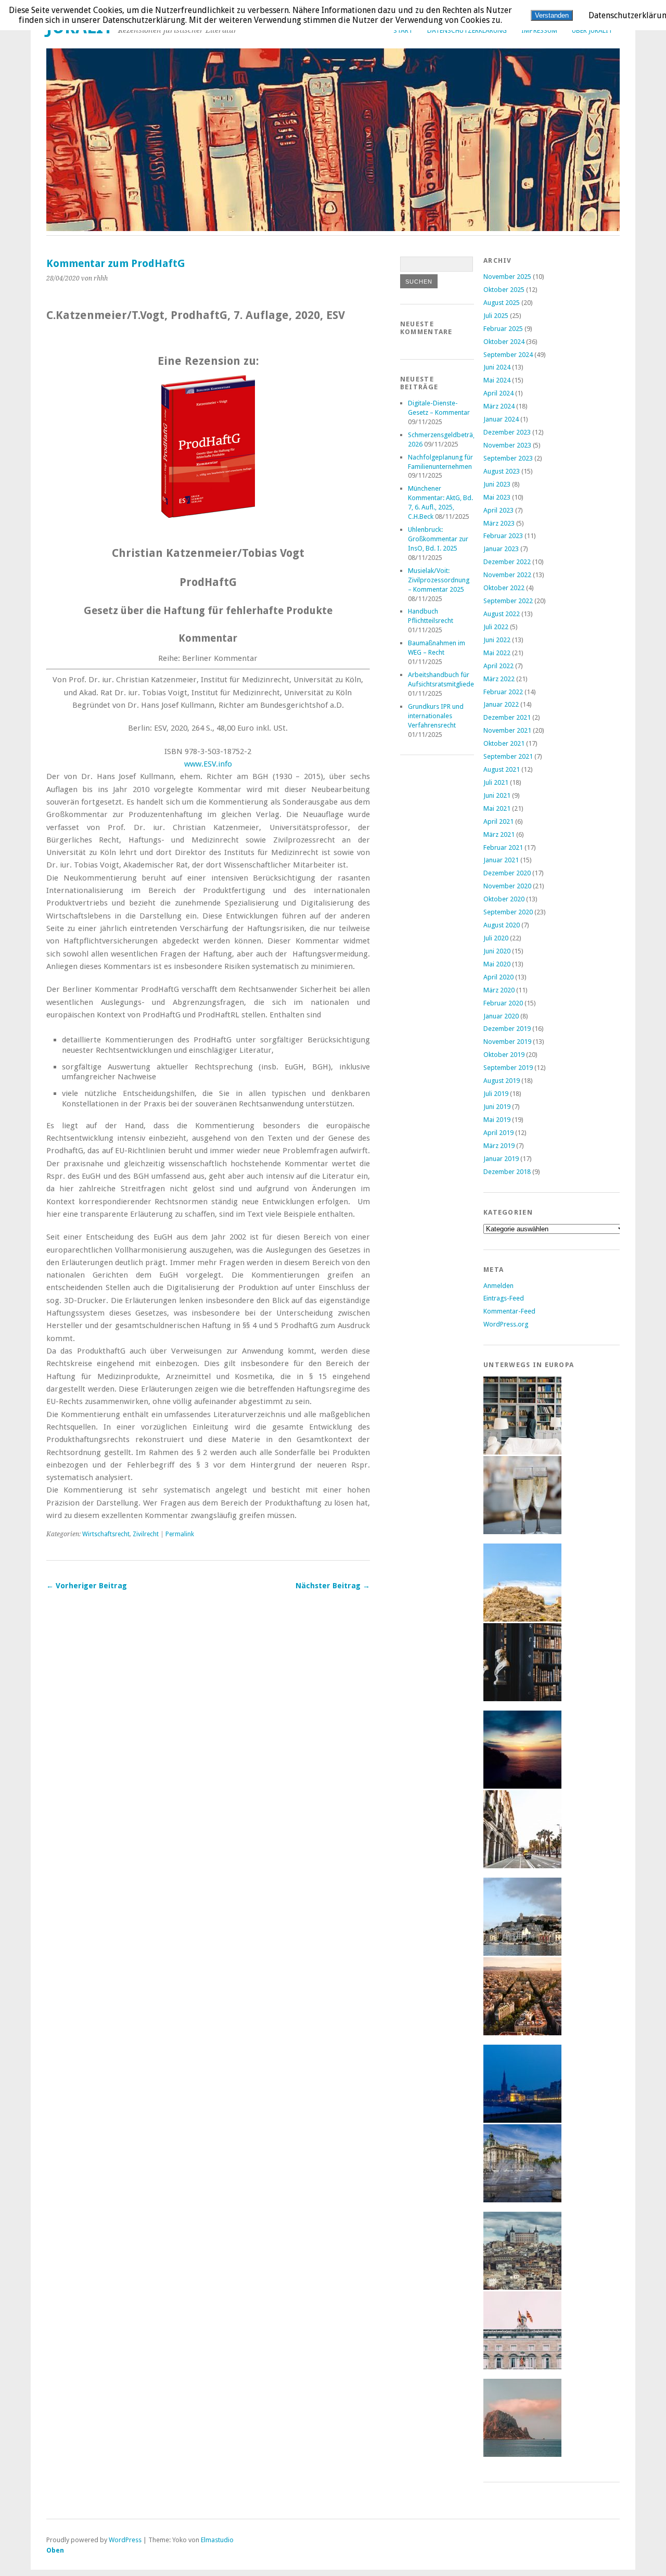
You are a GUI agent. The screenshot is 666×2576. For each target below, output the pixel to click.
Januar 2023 (501, 549)
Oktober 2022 (504, 588)
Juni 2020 (497, 951)
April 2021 (498, 821)
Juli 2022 (496, 627)
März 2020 (499, 990)
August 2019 (502, 1081)
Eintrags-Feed (504, 1298)
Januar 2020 (501, 1016)
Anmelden (498, 1286)
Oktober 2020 (504, 899)
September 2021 (508, 756)
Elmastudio (217, 2540)
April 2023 (498, 510)
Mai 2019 (497, 1120)
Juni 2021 (497, 795)
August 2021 (502, 769)
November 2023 (507, 445)
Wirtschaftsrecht (106, 1534)
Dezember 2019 (507, 1029)
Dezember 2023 (507, 432)
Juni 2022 (497, 640)
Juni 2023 (497, 484)
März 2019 (499, 1146)
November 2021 (507, 730)
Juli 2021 (496, 782)
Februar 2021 (503, 847)
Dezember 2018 (507, 1172)
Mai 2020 (497, 964)
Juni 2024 (497, 367)
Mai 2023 (497, 497)
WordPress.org (506, 1324)
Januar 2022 (501, 704)
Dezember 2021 (507, 717)
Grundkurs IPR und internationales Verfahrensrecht (436, 716)
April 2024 (498, 393)
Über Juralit (592, 30)
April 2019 (498, 1133)
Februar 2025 (503, 329)
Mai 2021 (497, 808)
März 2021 (499, 834)
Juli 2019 (496, 1094)
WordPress (125, 2540)
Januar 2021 (501, 860)
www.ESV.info (208, 764)
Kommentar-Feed (509, 1311)
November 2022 (507, 575)
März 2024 (499, 406)
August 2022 (502, 614)
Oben (55, 2550)
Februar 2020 (503, 1003)
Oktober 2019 (504, 1055)
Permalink (180, 1534)
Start (403, 30)
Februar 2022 (503, 692)
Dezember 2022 (507, 562)
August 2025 (502, 303)
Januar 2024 (501, 419)
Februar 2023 (503, 536)
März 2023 (499, 523)
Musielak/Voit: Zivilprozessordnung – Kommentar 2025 (439, 580)
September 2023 (508, 458)
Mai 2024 (497, 380)
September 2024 (508, 355)
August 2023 (502, 471)
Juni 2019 (497, 1107)
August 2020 (502, 925)
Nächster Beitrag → (333, 1586)
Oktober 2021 (504, 743)
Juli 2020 (496, 938)
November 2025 (507, 277)
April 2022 (498, 666)
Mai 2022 (497, 653)
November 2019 (507, 1042)
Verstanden (552, 15)
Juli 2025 (496, 316)
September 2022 (508, 601)
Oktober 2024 (504, 342)
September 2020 (508, 912)
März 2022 (499, 679)
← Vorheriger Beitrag (87, 1586)
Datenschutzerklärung (467, 30)
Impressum (539, 30)
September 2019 (508, 1068)
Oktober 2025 (504, 290)
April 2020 (498, 977)
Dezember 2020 (507, 873)
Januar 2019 (501, 1159)
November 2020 (507, 886)
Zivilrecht (146, 1534)
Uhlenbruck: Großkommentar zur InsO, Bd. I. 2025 (438, 539)
